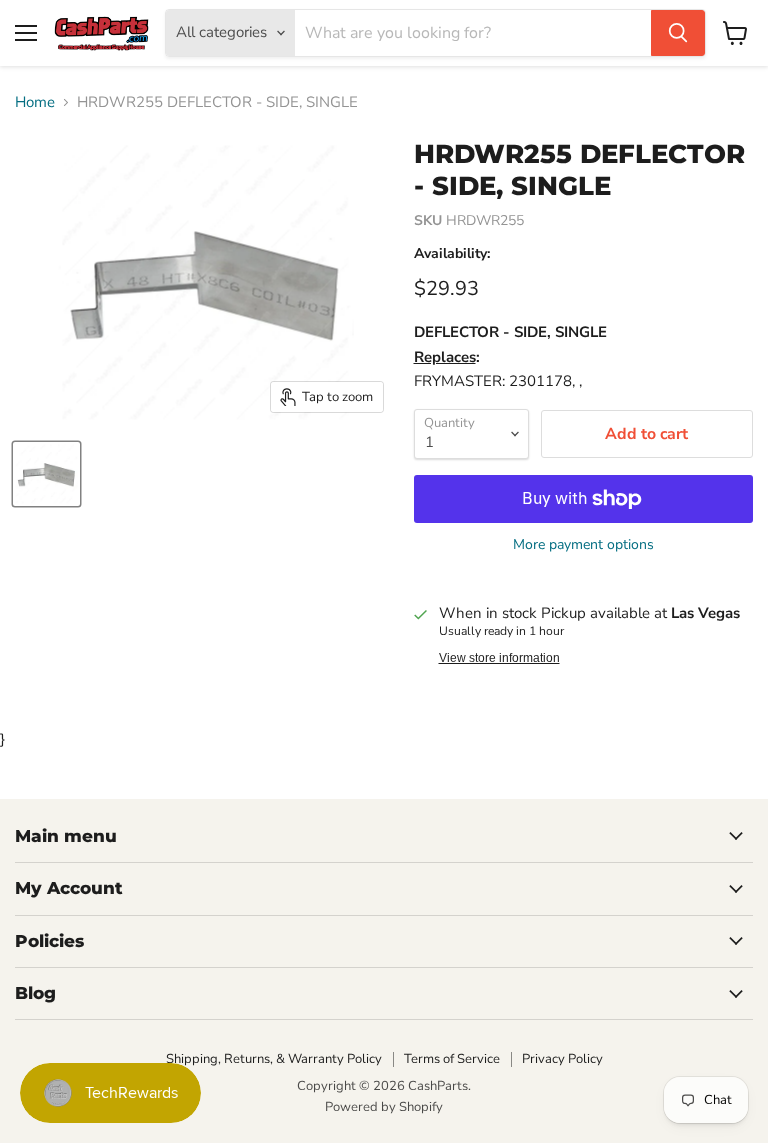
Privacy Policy (562, 1059)
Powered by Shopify (384, 1107)
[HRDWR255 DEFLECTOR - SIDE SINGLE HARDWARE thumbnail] (46, 474)
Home (35, 102)
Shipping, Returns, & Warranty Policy (274, 1059)
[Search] (678, 33)
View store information (499, 658)
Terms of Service (452, 1059)
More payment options (583, 545)
